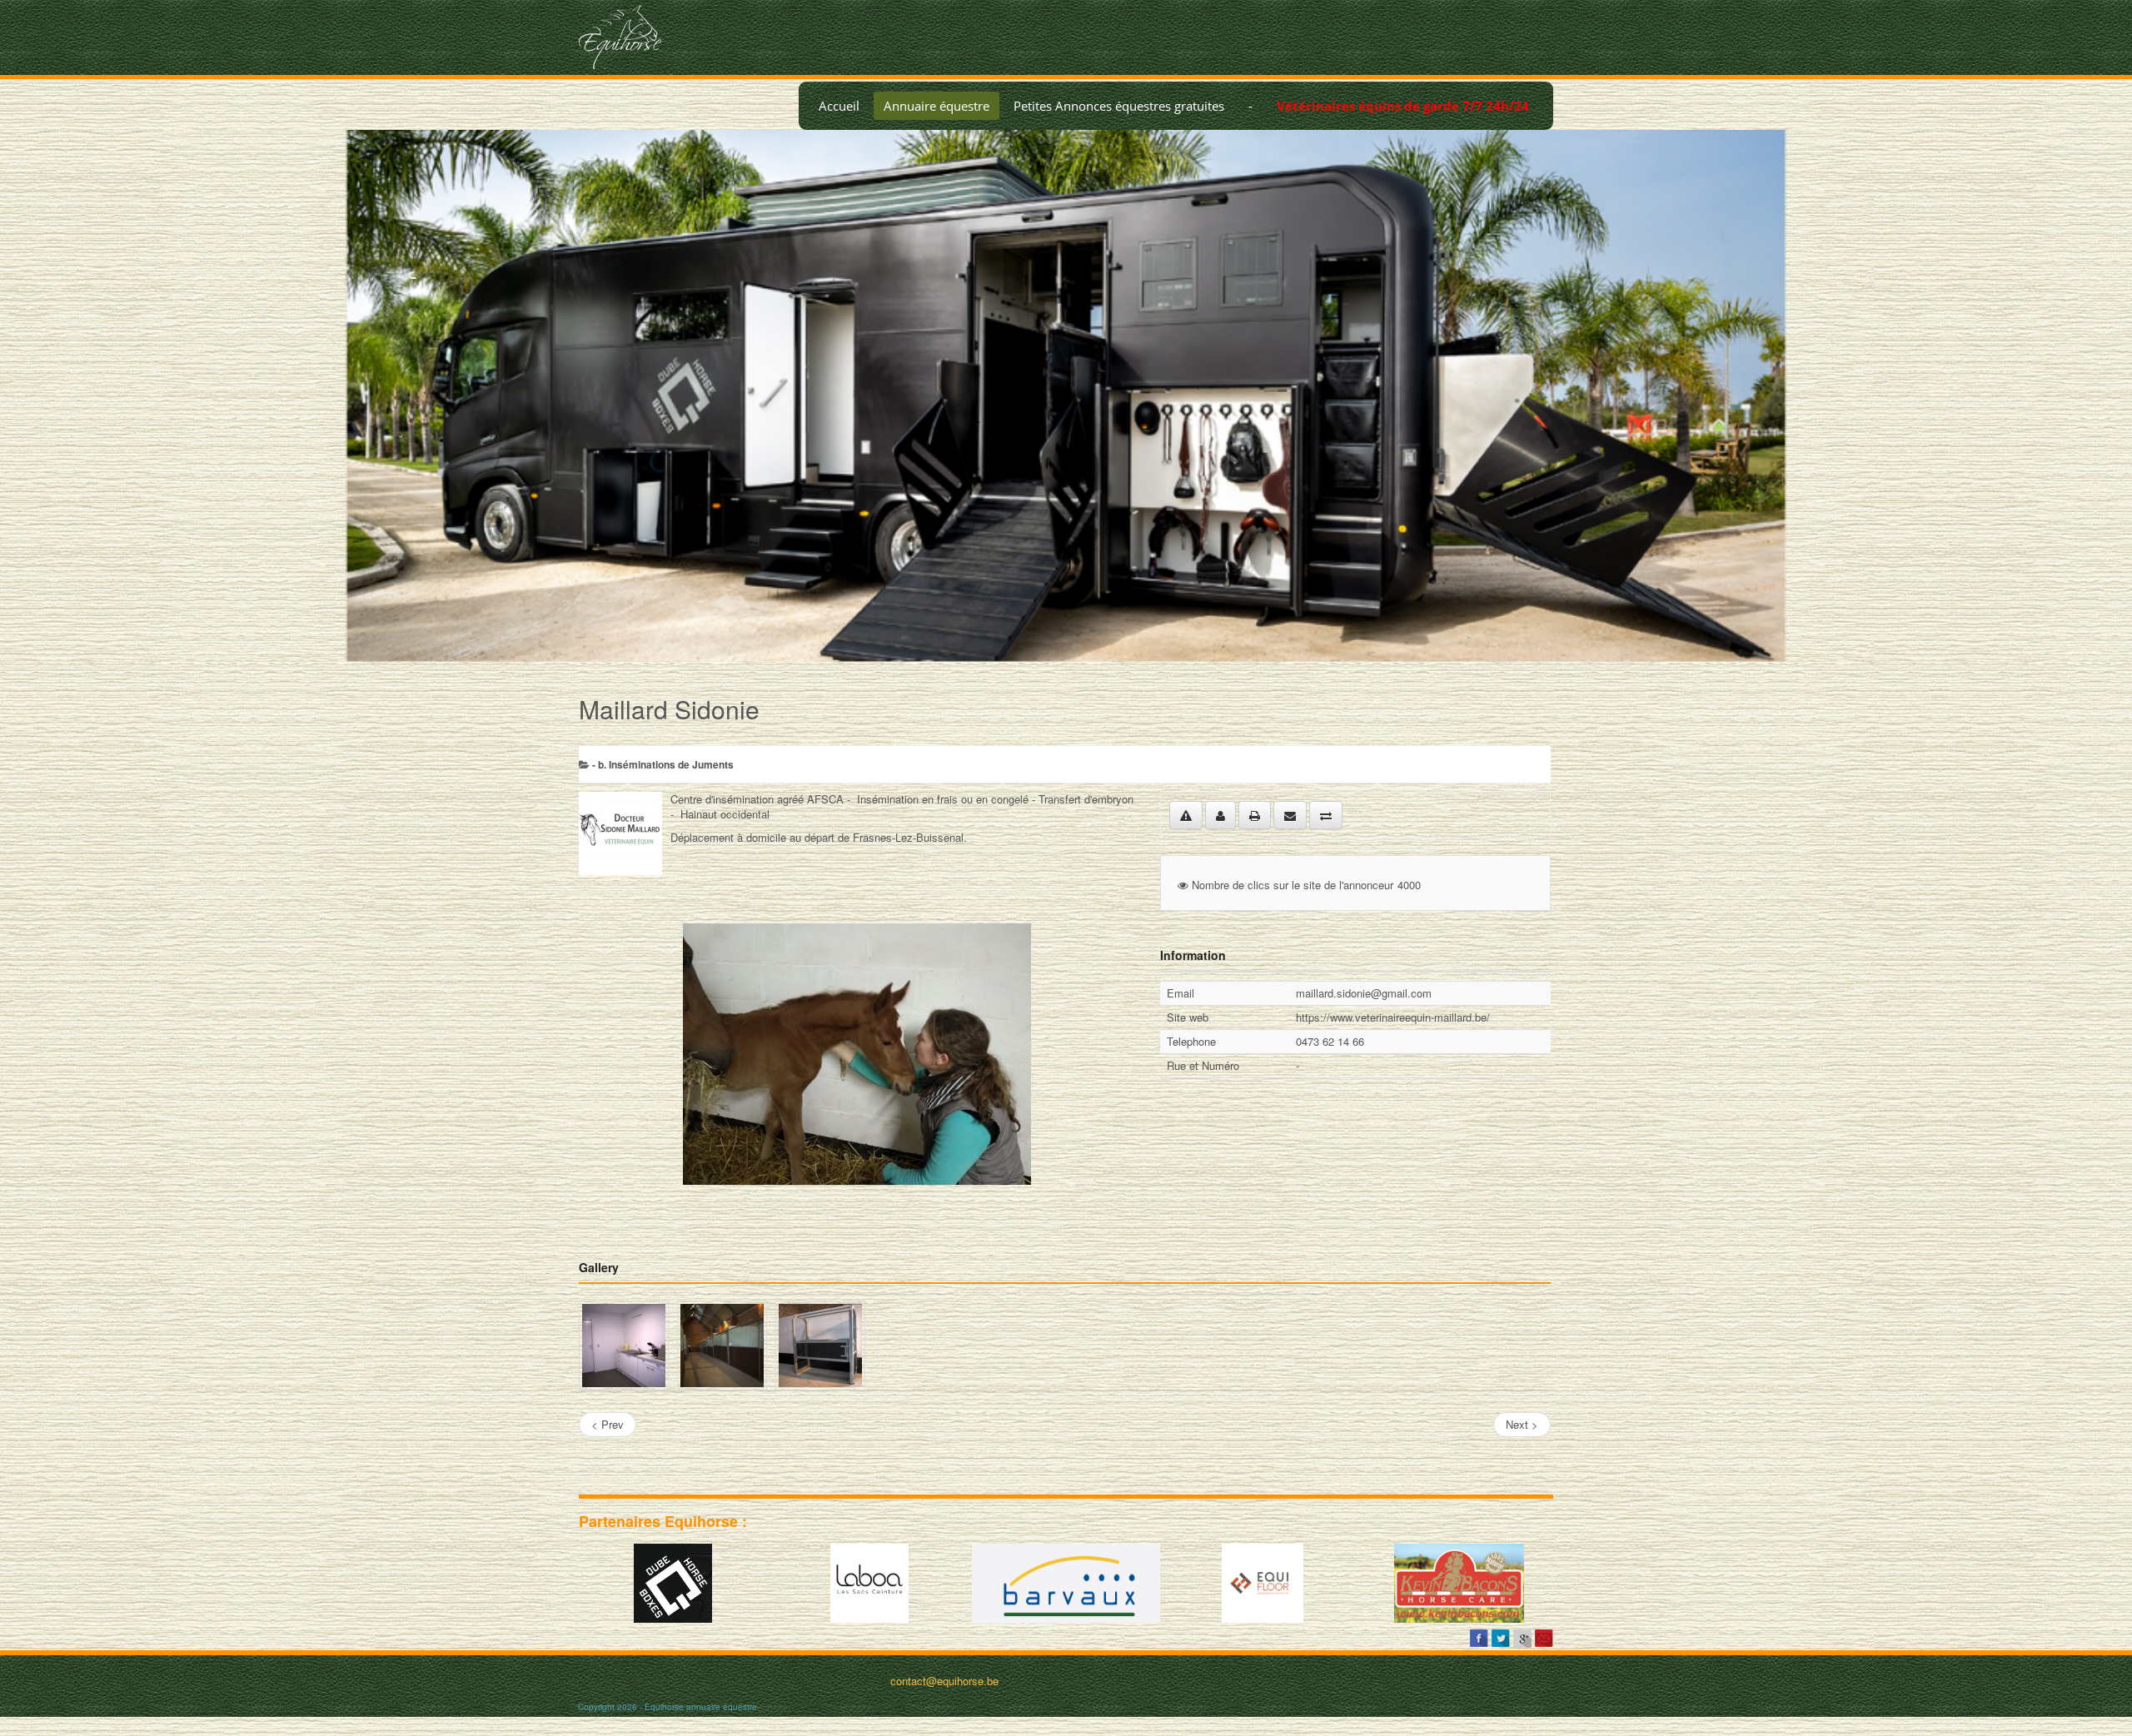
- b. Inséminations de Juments (663, 764)
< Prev (608, 1424)
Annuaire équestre (936, 106)
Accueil (839, 106)
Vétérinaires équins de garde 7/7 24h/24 (1403, 106)
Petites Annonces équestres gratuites (1119, 106)
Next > (1522, 1424)
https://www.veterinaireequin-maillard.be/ (1393, 1017)
